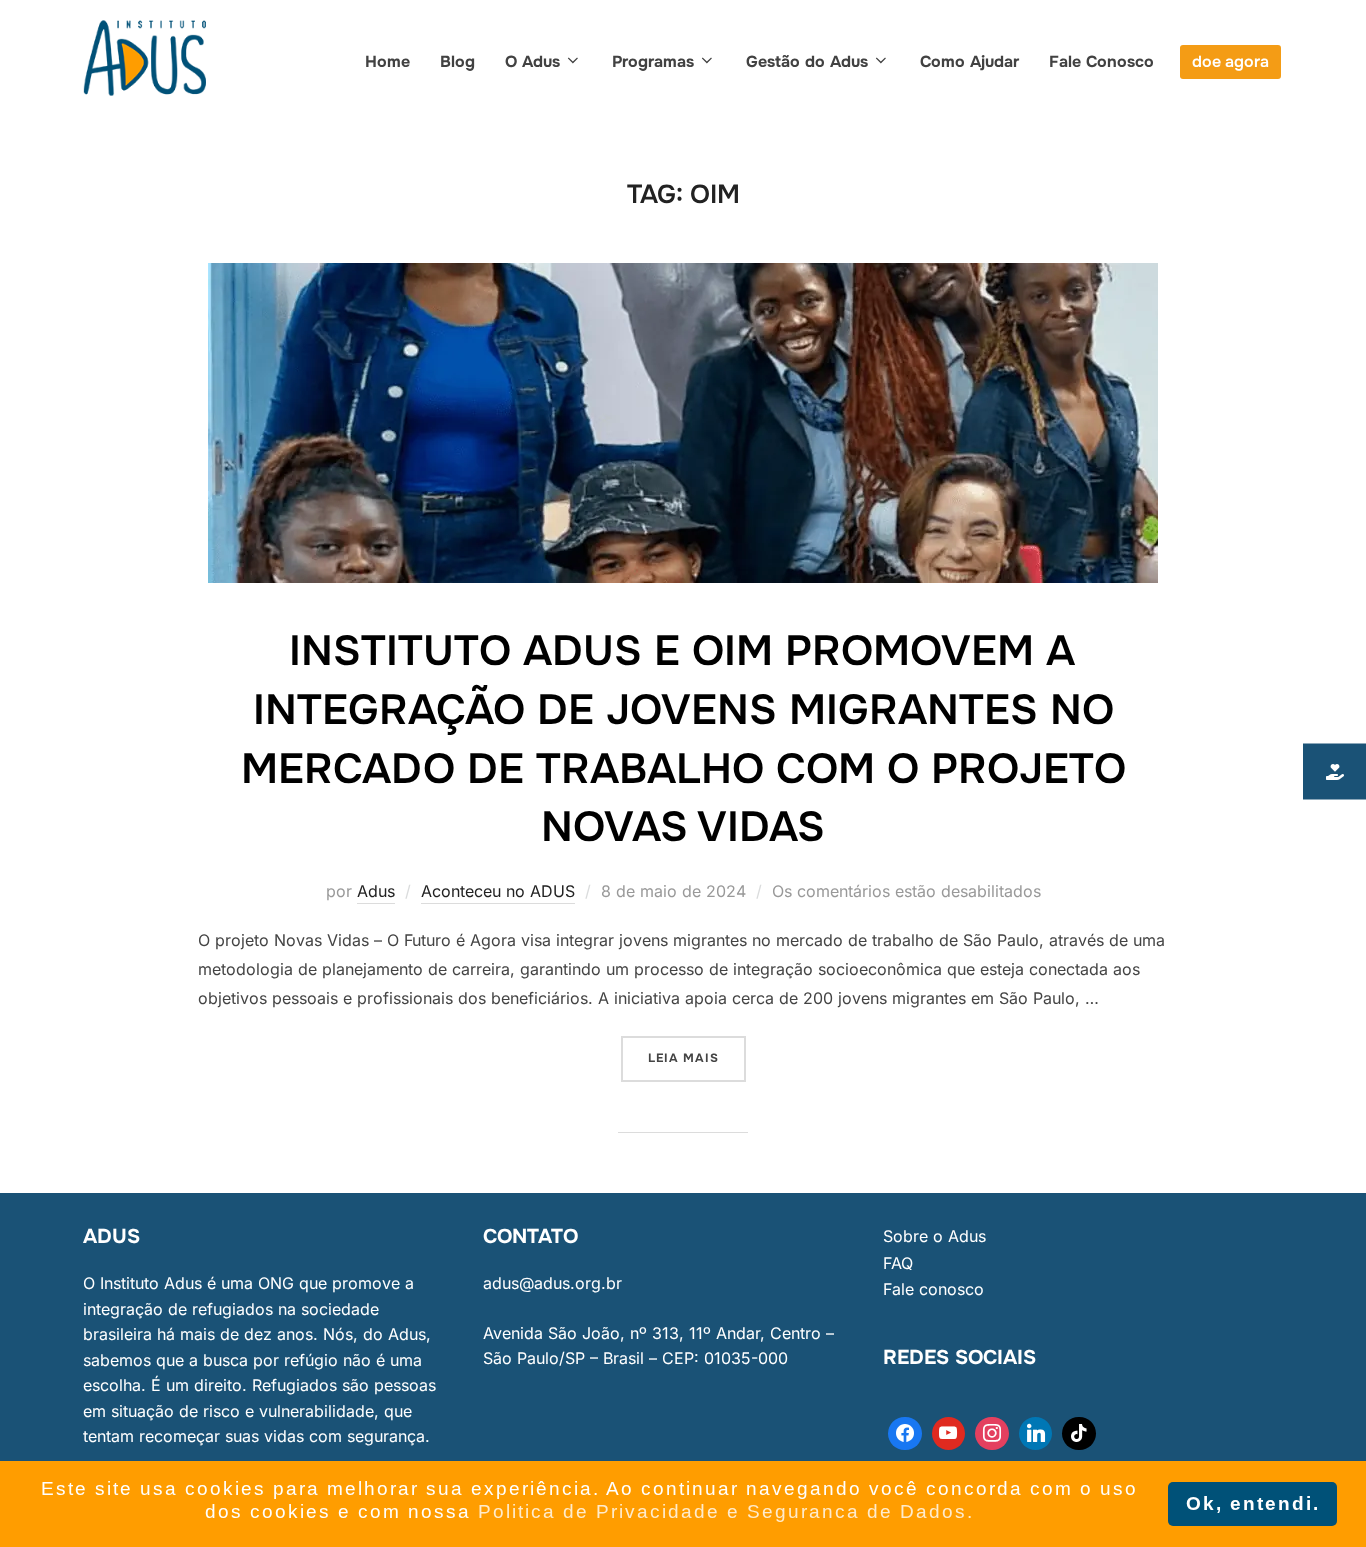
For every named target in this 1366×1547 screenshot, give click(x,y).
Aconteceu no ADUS (498, 891)
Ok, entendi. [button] (1253, 1503)
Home (387, 61)
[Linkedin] (1036, 1434)
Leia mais (697, 1051)
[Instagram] (992, 1434)
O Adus (532, 61)
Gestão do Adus (807, 61)
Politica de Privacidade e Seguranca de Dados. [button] (726, 1511)
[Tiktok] (1079, 1434)
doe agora (1230, 61)
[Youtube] (949, 1434)
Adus (376, 891)
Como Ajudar (969, 61)
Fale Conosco (1101, 61)
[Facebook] (905, 1434)
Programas (653, 61)
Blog (457, 61)
